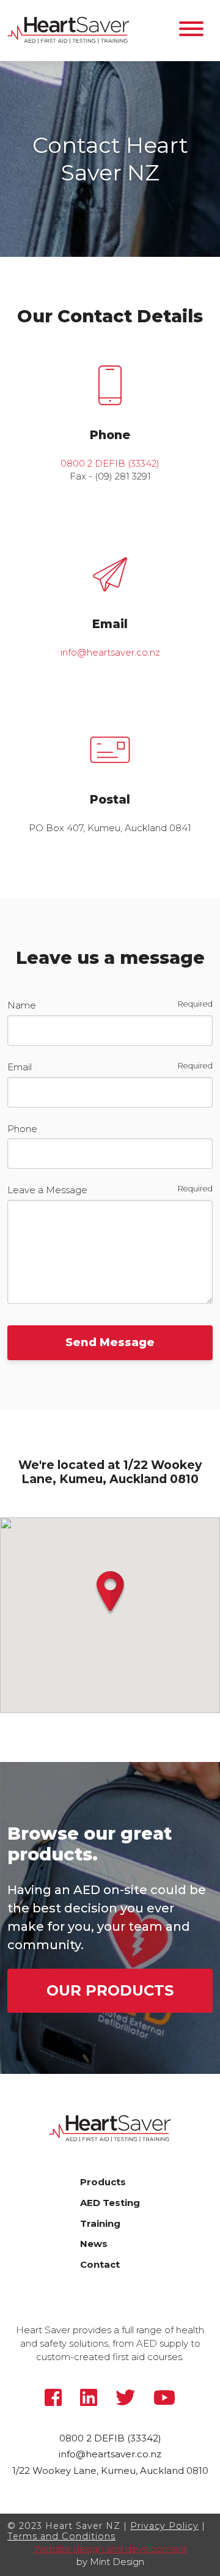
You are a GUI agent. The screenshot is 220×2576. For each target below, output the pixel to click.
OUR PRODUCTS (110, 1990)
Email (20, 1067)
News (94, 2244)
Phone (22, 1129)
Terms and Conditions (61, 2536)
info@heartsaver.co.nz (110, 652)
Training (100, 2223)
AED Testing (110, 2203)
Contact (100, 2264)
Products (103, 2182)
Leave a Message (47, 1190)
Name (22, 1005)
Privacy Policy (164, 2526)
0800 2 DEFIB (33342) (110, 463)
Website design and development (110, 2549)
